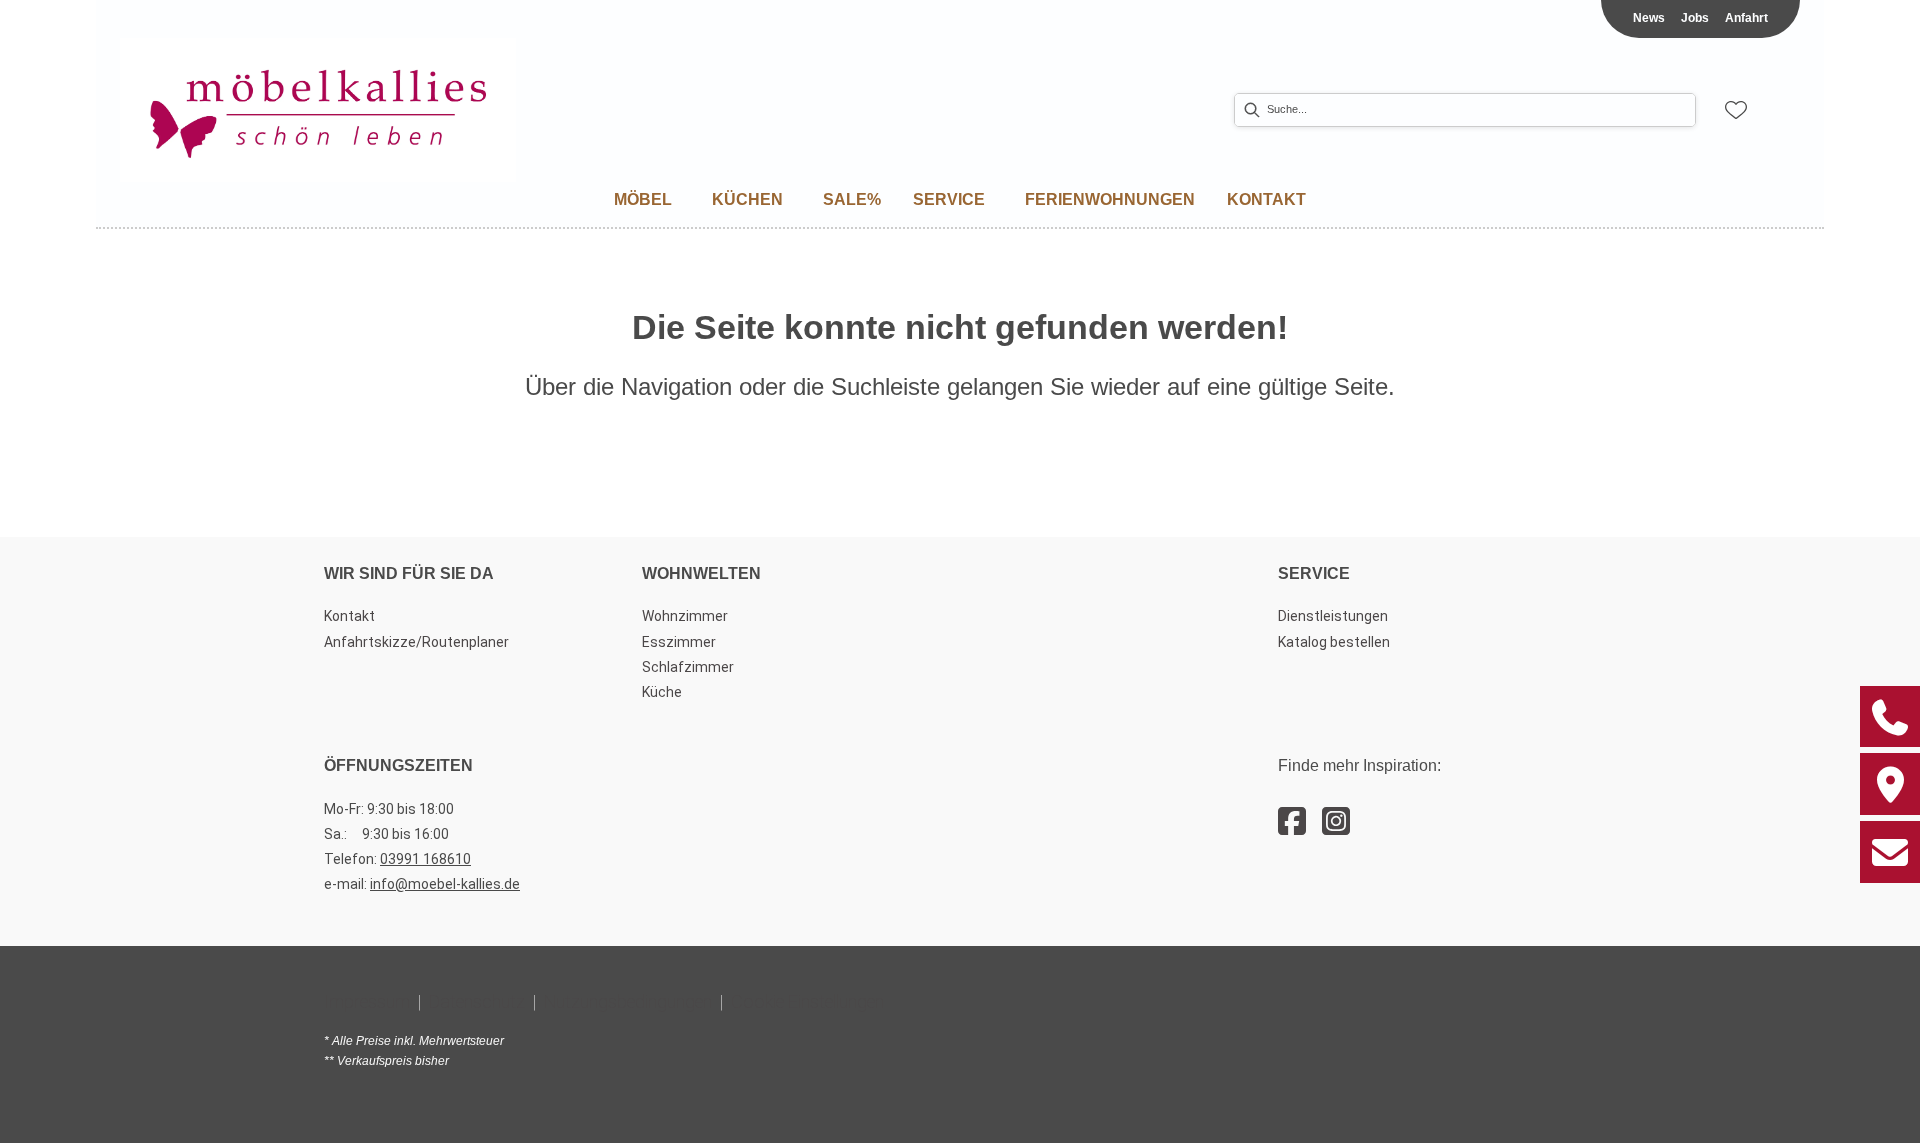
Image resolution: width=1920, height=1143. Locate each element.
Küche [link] (662, 692)
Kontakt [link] (349, 616)
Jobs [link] (1695, 18)
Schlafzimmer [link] (688, 667)
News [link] (1649, 18)
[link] (643, 199)
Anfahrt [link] (1746, 18)
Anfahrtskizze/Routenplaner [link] (416, 642)
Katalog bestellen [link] (1334, 642)
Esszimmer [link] (679, 642)
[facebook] (1292, 822)
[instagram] (1336, 822)
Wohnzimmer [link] (685, 616)
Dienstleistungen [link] (1333, 616)
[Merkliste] (1736, 110)
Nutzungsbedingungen (628, 1001)
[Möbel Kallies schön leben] (318, 110)
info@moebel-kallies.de (445, 884)
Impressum (367, 1001)
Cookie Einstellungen (807, 1001)
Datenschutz (477, 1001)
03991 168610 (425, 859)
